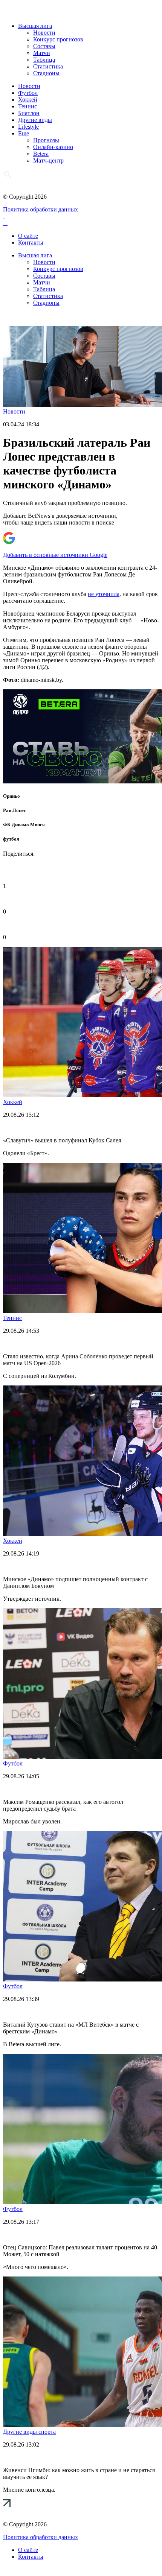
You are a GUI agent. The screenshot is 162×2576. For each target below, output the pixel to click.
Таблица (44, 60)
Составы (44, 46)
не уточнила (104, 594)
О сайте (28, 236)
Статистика (48, 66)
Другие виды (35, 120)
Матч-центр (48, 160)
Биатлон (29, 113)
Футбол (28, 93)
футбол (11, 839)
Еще (24, 133)
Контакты (31, 243)
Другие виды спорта (29, 2432)
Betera (41, 154)
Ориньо (11, 796)
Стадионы (46, 73)
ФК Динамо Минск (24, 825)
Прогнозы (46, 140)
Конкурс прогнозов (58, 39)
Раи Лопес (15, 810)
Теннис (28, 106)
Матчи (42, 53)
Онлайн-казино (53, 147)
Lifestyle (28, 127)
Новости (44, 33)
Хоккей (28, 100)
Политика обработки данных (40, 209)
